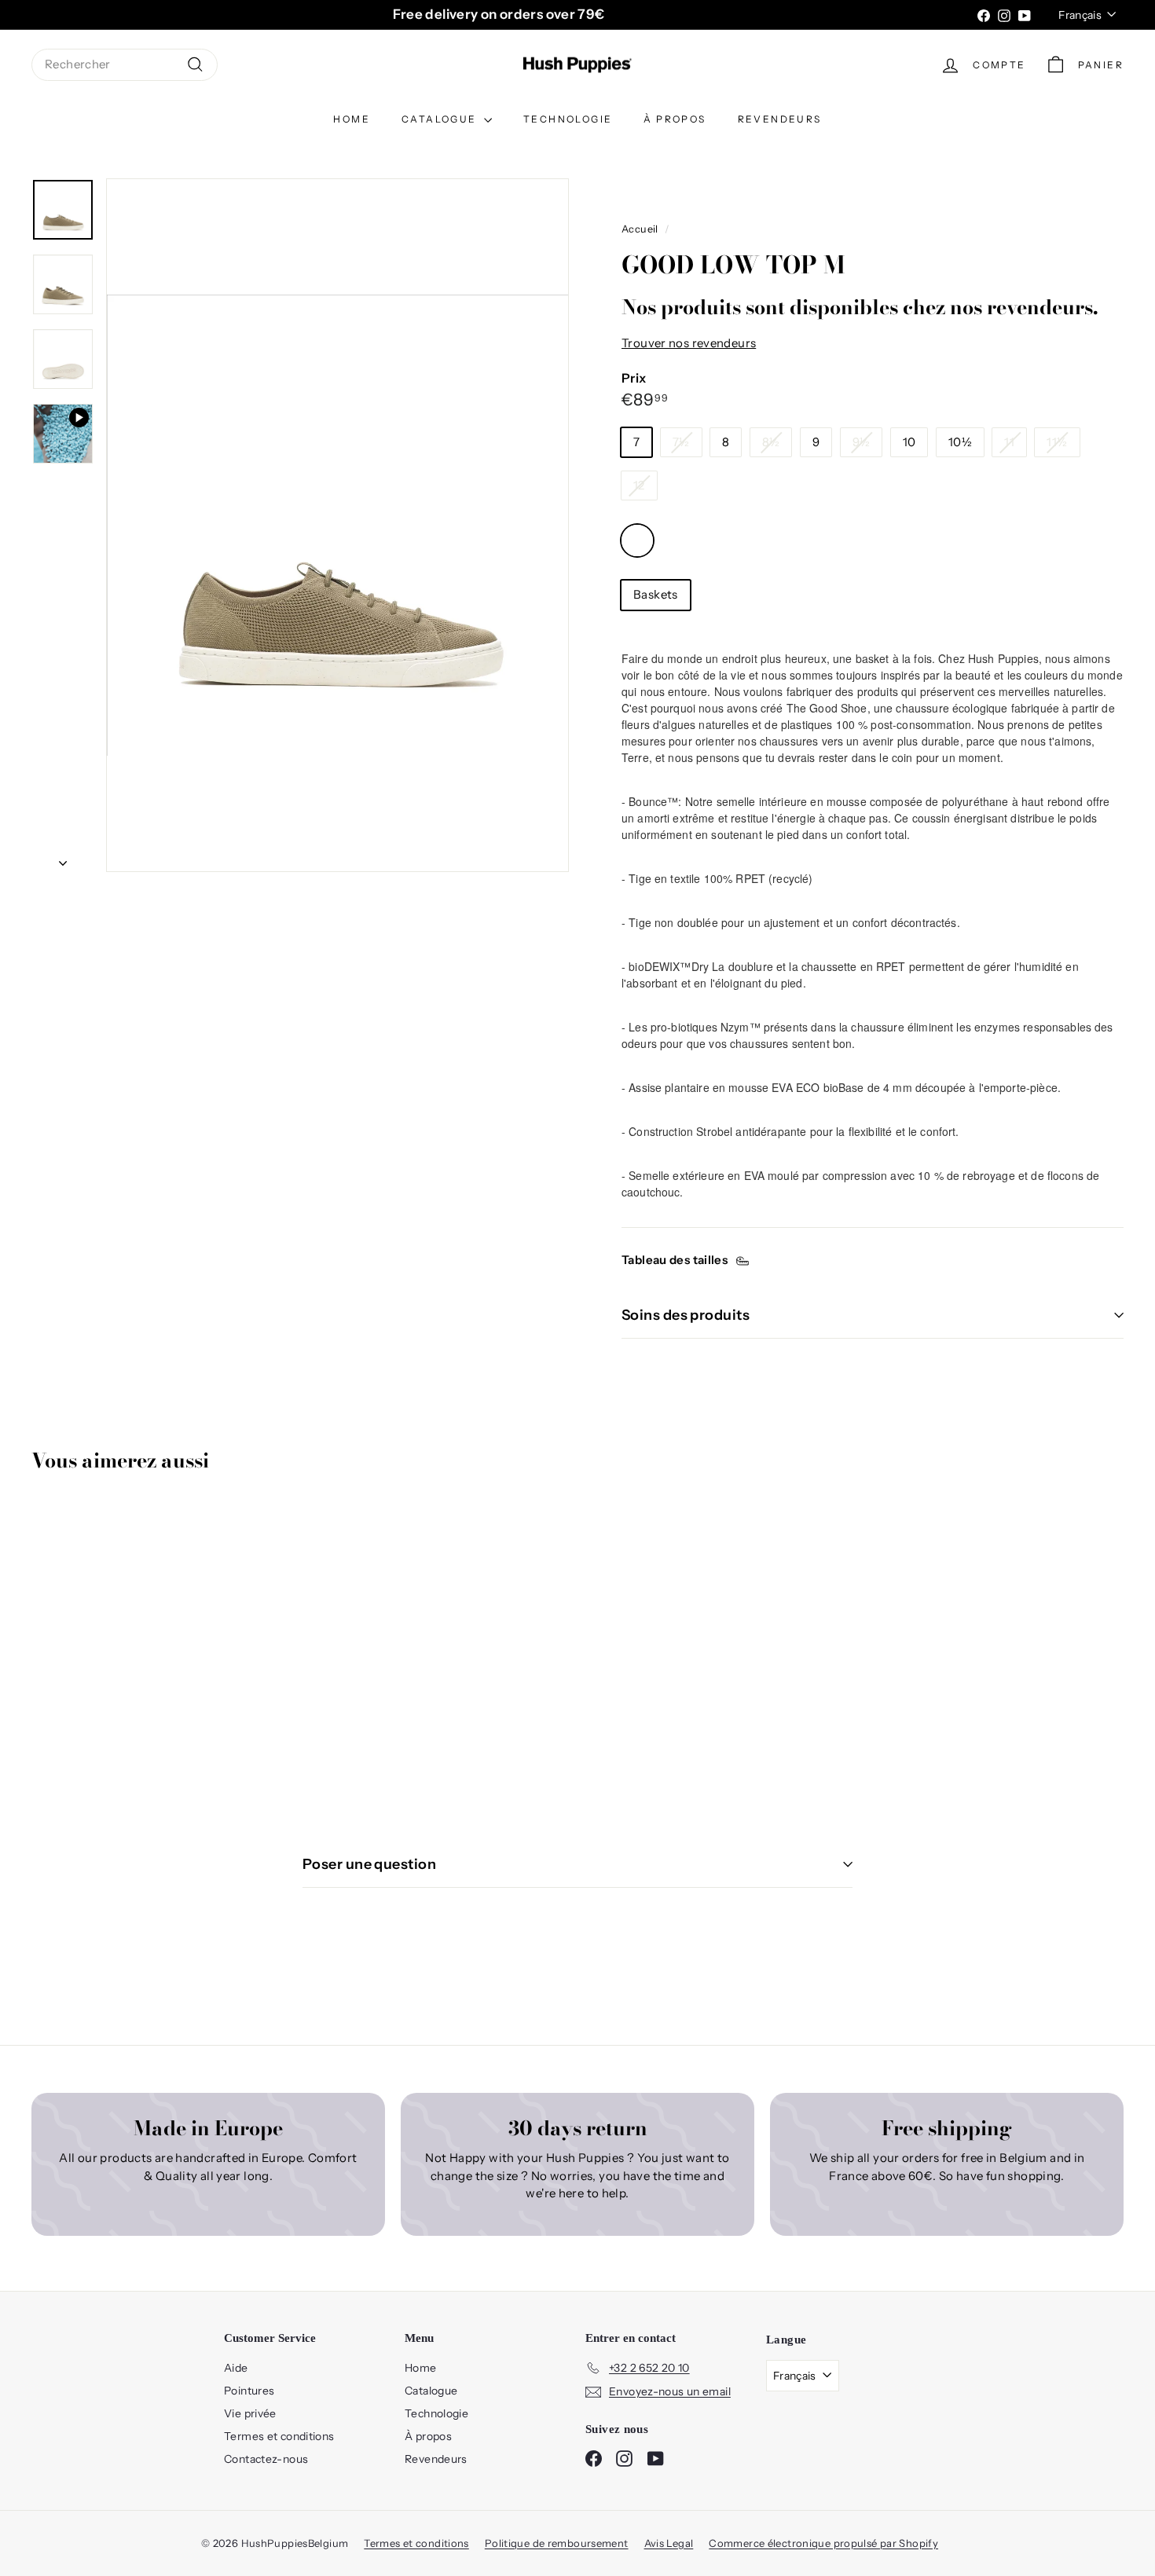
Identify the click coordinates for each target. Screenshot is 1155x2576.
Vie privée (250, 2413)
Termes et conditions (279, 2436)
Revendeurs (780, 119)
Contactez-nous (266, 2459)
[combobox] (125, 65)
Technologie (568, 119)
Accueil (640, 229)
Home (352, 119)
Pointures (249, 2391)
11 (1009, 442)
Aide (236, 2368)
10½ (960, 442)
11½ (1057, 442)
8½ (771, 442)
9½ (862, 442)
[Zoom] (337, 525)
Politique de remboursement (557, 2543)
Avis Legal (669, 2543)
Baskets (656, 594)
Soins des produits (686, 1315)
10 (909, 442)
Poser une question (369, 1864)
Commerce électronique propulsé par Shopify (823, 2543)
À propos (675, 119)
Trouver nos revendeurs (689, 343)
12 (639, 485)
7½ (681, 442)
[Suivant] (63, 859)
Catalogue (441, 119)
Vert (637, 540)
